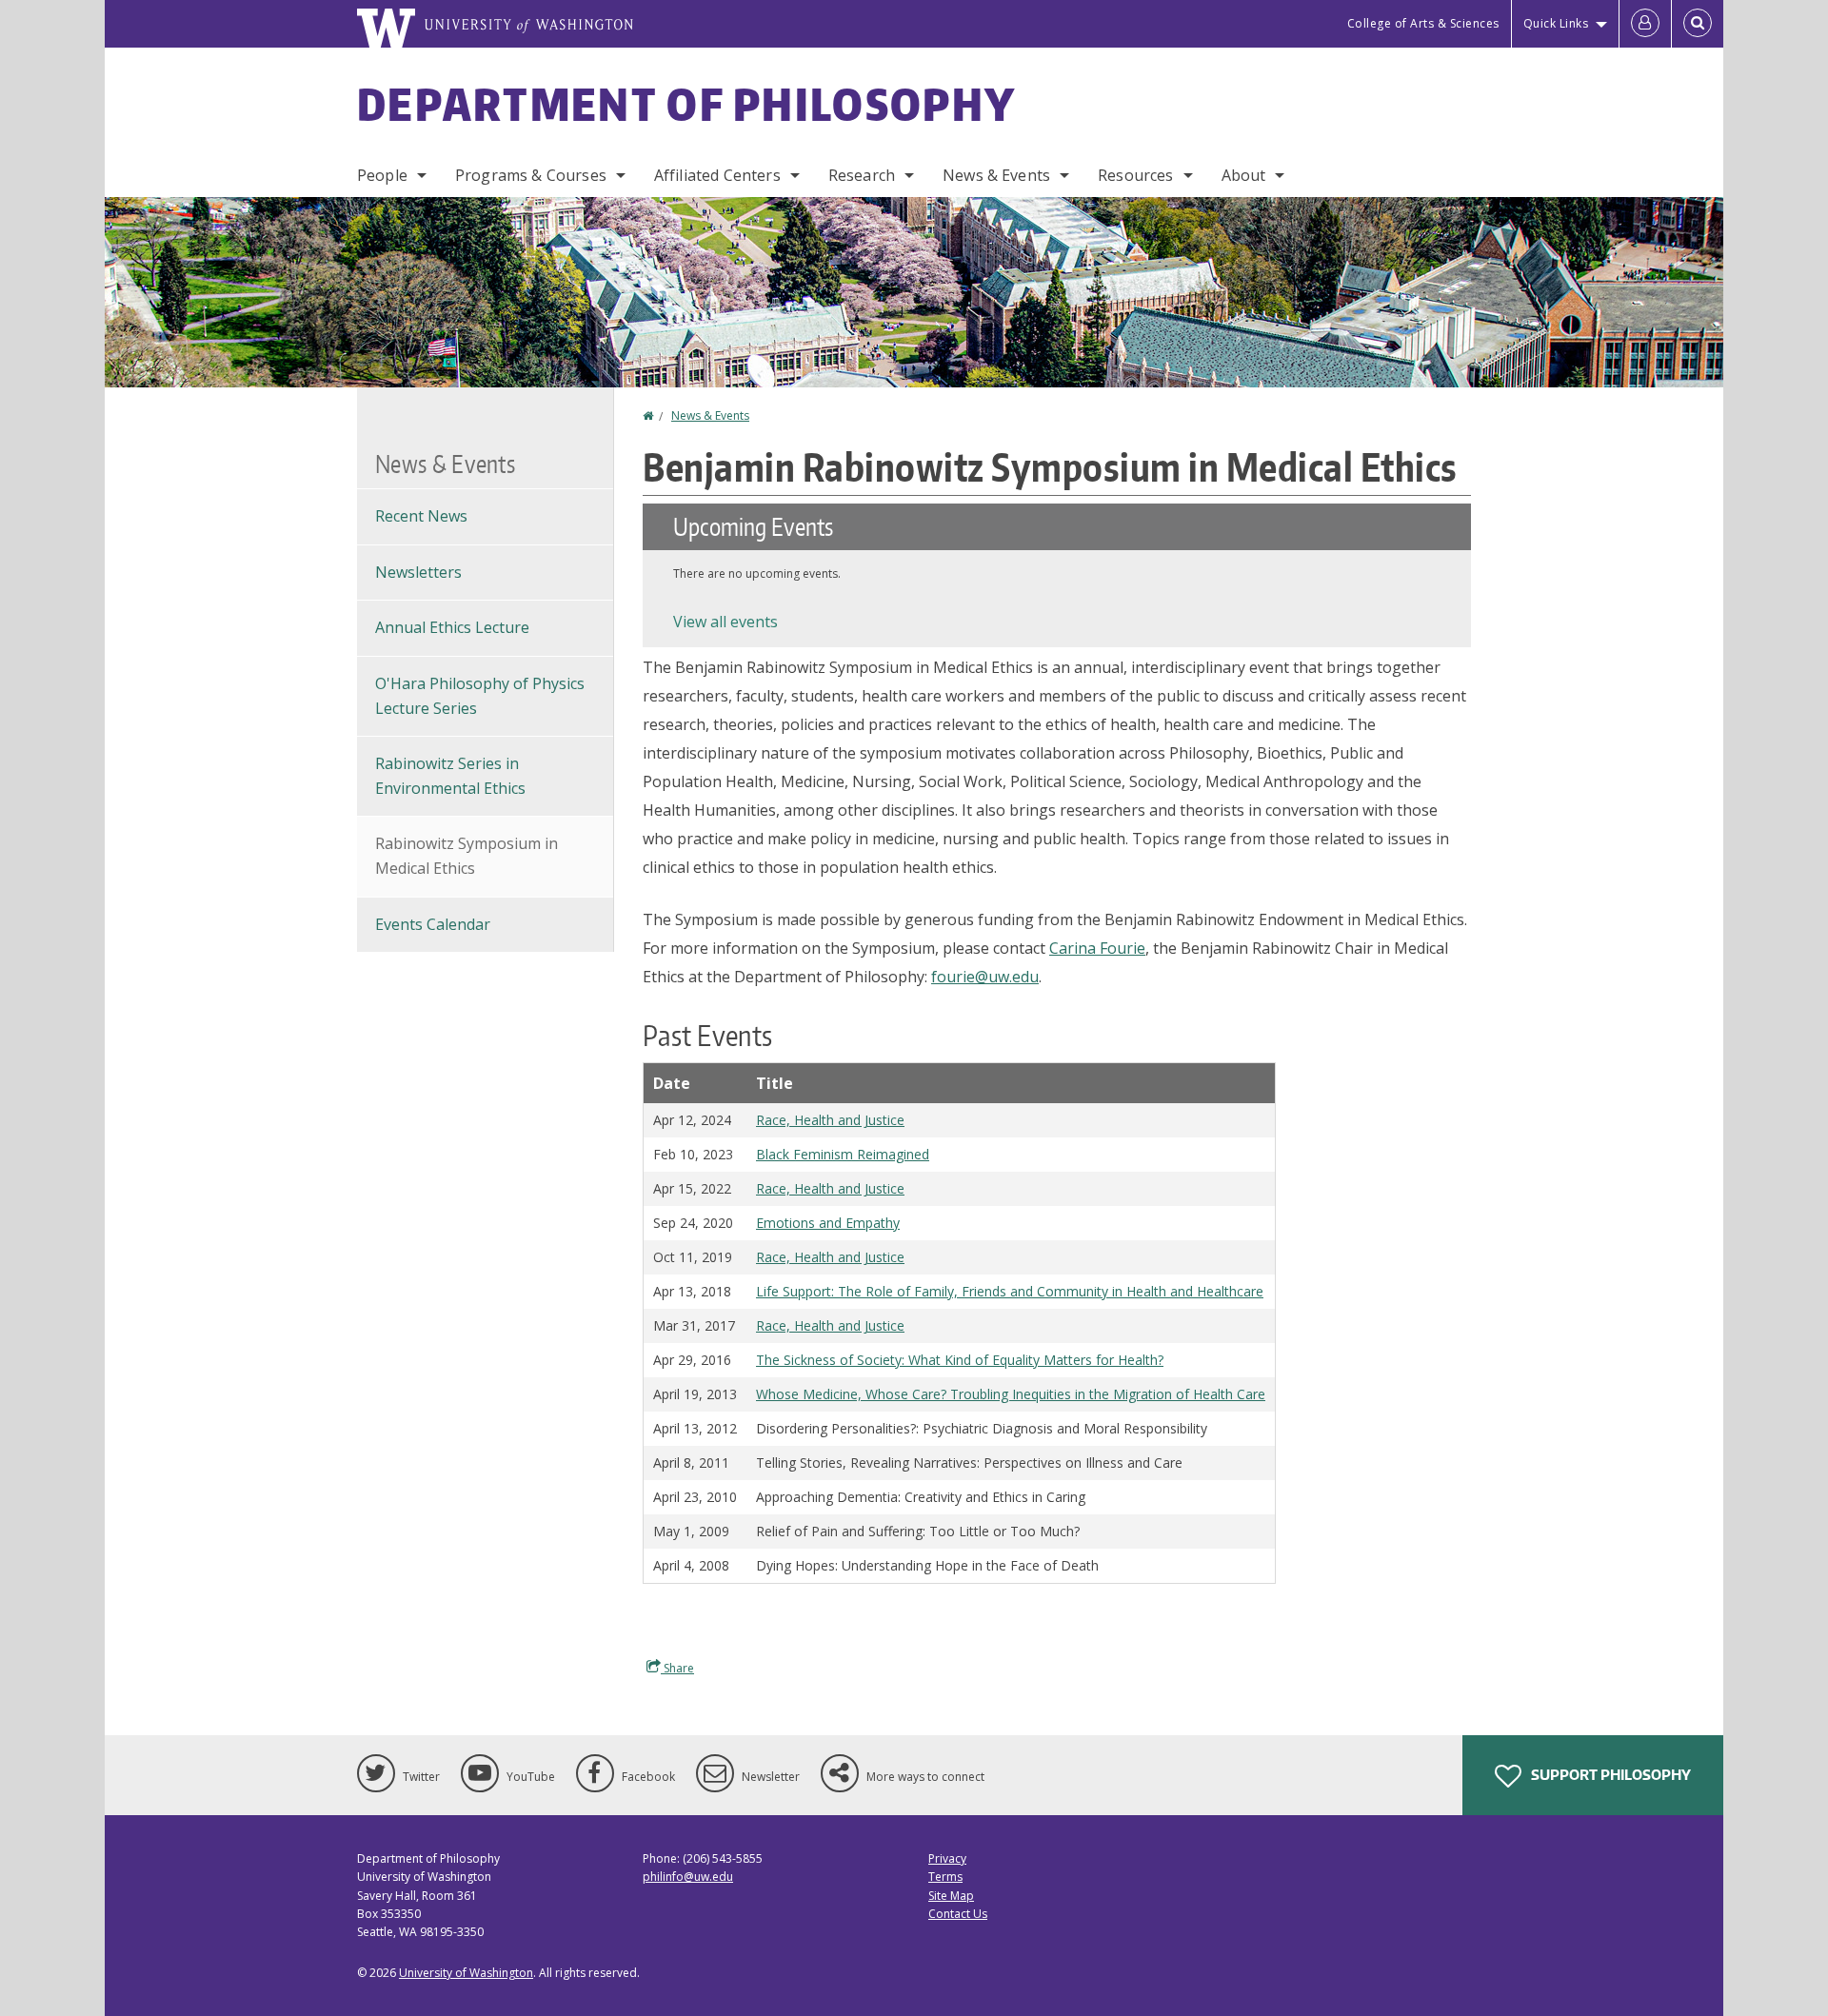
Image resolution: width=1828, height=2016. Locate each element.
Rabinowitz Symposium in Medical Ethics (467, 856)
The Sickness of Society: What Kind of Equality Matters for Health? (960, 1360)
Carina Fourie (1097, 948)
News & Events (996, 175)
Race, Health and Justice (830, 1120)
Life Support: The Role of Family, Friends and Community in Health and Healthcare (1010, 1291)
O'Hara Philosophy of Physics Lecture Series (480, 696)
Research (862, 175)
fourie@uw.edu (985, 977)
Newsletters (418, 572)
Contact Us (958, 1914)
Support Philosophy (1609, 1775)
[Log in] (1645, 24)
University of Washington (466, 1973)
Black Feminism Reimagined (843, 1154)
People (382, 175)
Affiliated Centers (717, 175)
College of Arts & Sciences (1423, 23)
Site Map (951, 1896)
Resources (1135, 175)
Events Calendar (433, 924)
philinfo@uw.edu (688, 1877)
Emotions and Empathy (828, 1223)
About (1244, 175)
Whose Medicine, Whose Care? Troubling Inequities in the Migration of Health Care (1011, 1394)
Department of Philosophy (686, 104)
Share (677, 1668)
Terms (945, 1877)
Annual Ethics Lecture (452, 627)
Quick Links (1556, 23)
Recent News (421, 516)
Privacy (947, 1858)
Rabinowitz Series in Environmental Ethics (450, 776)
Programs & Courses (531, 175)
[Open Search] (1698, 24)
